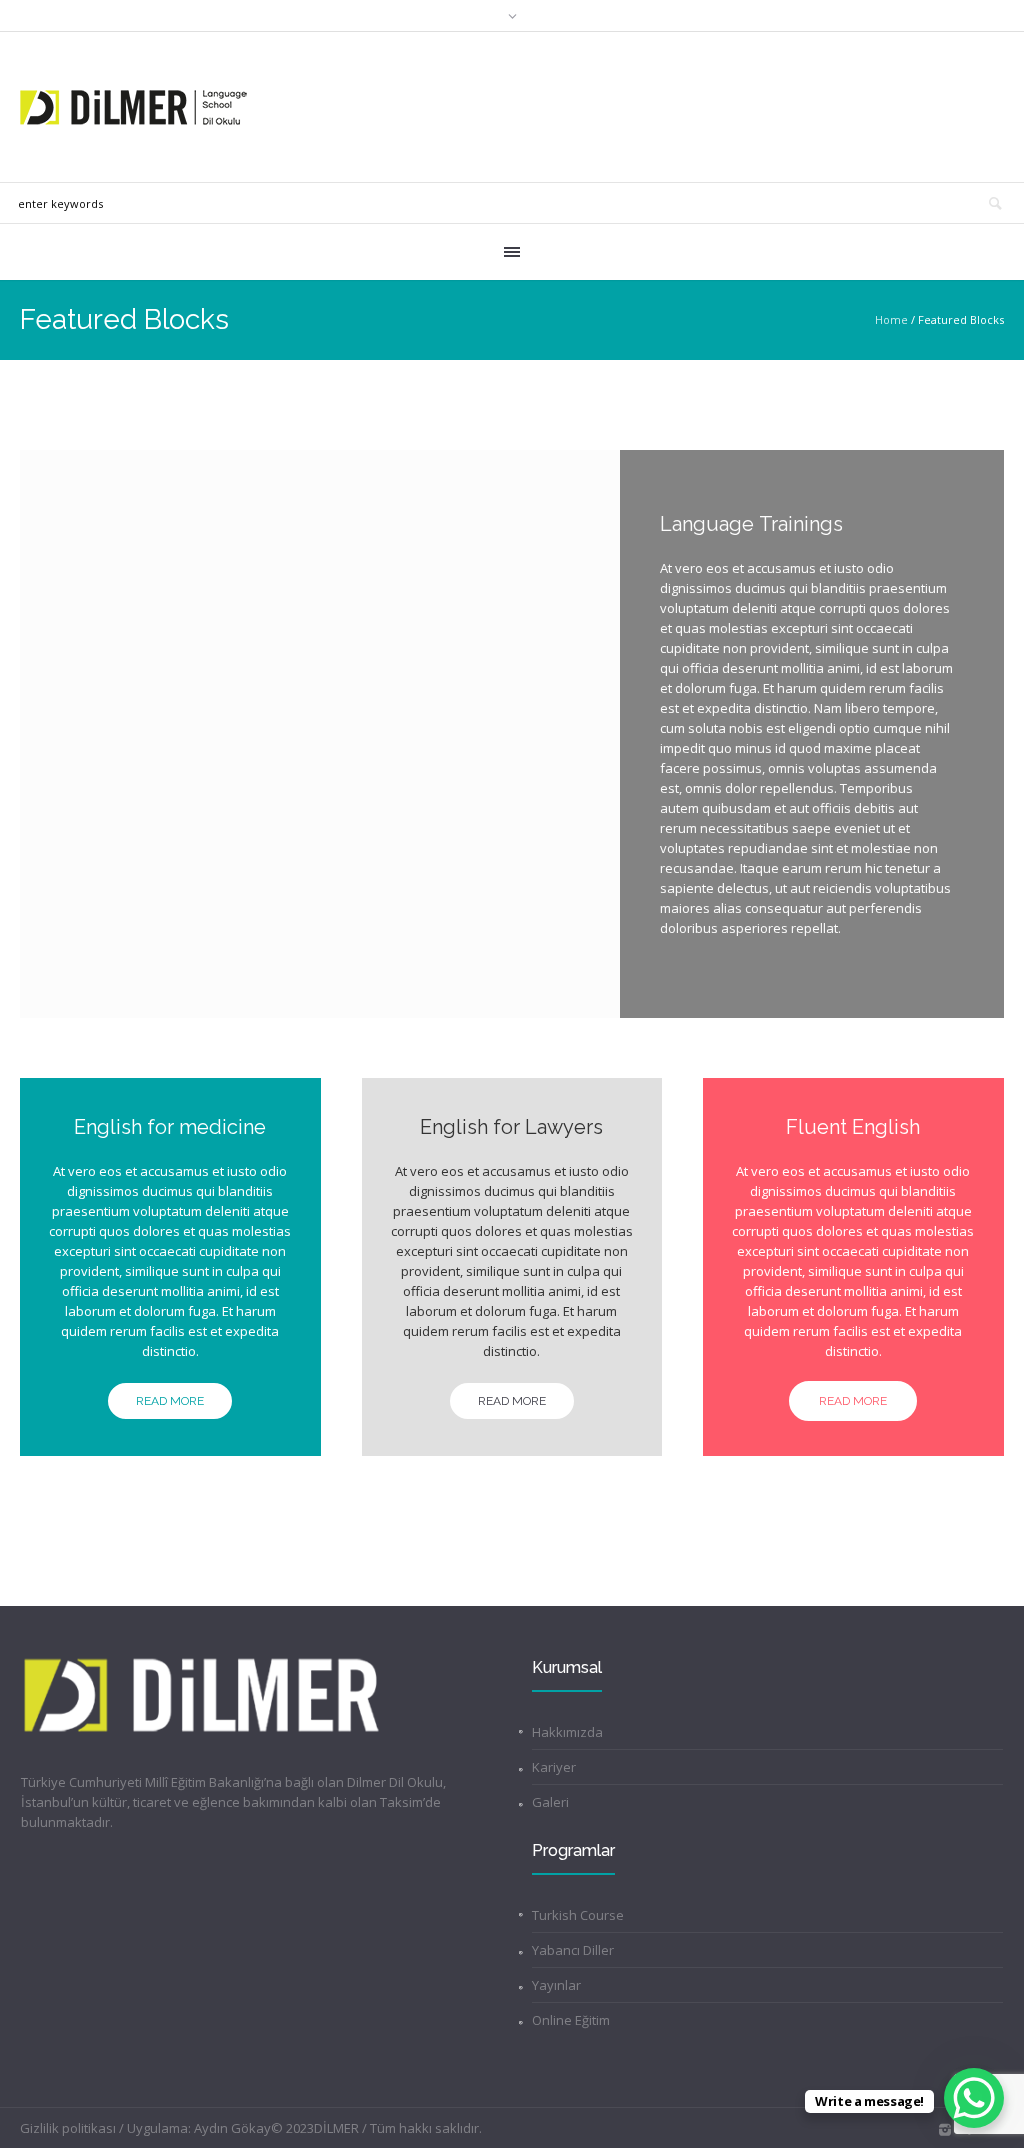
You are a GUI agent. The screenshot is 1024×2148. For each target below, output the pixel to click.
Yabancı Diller (573, 1950)
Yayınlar (556, 1985)
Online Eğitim (571, 2020)
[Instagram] (945, 2130)
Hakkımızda (567, 1732)
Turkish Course (578, 1915)
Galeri (550, 1802)
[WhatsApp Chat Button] (974, 2098)
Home (891, 319)
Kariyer (554, 1767)
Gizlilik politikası (68, 2128)
